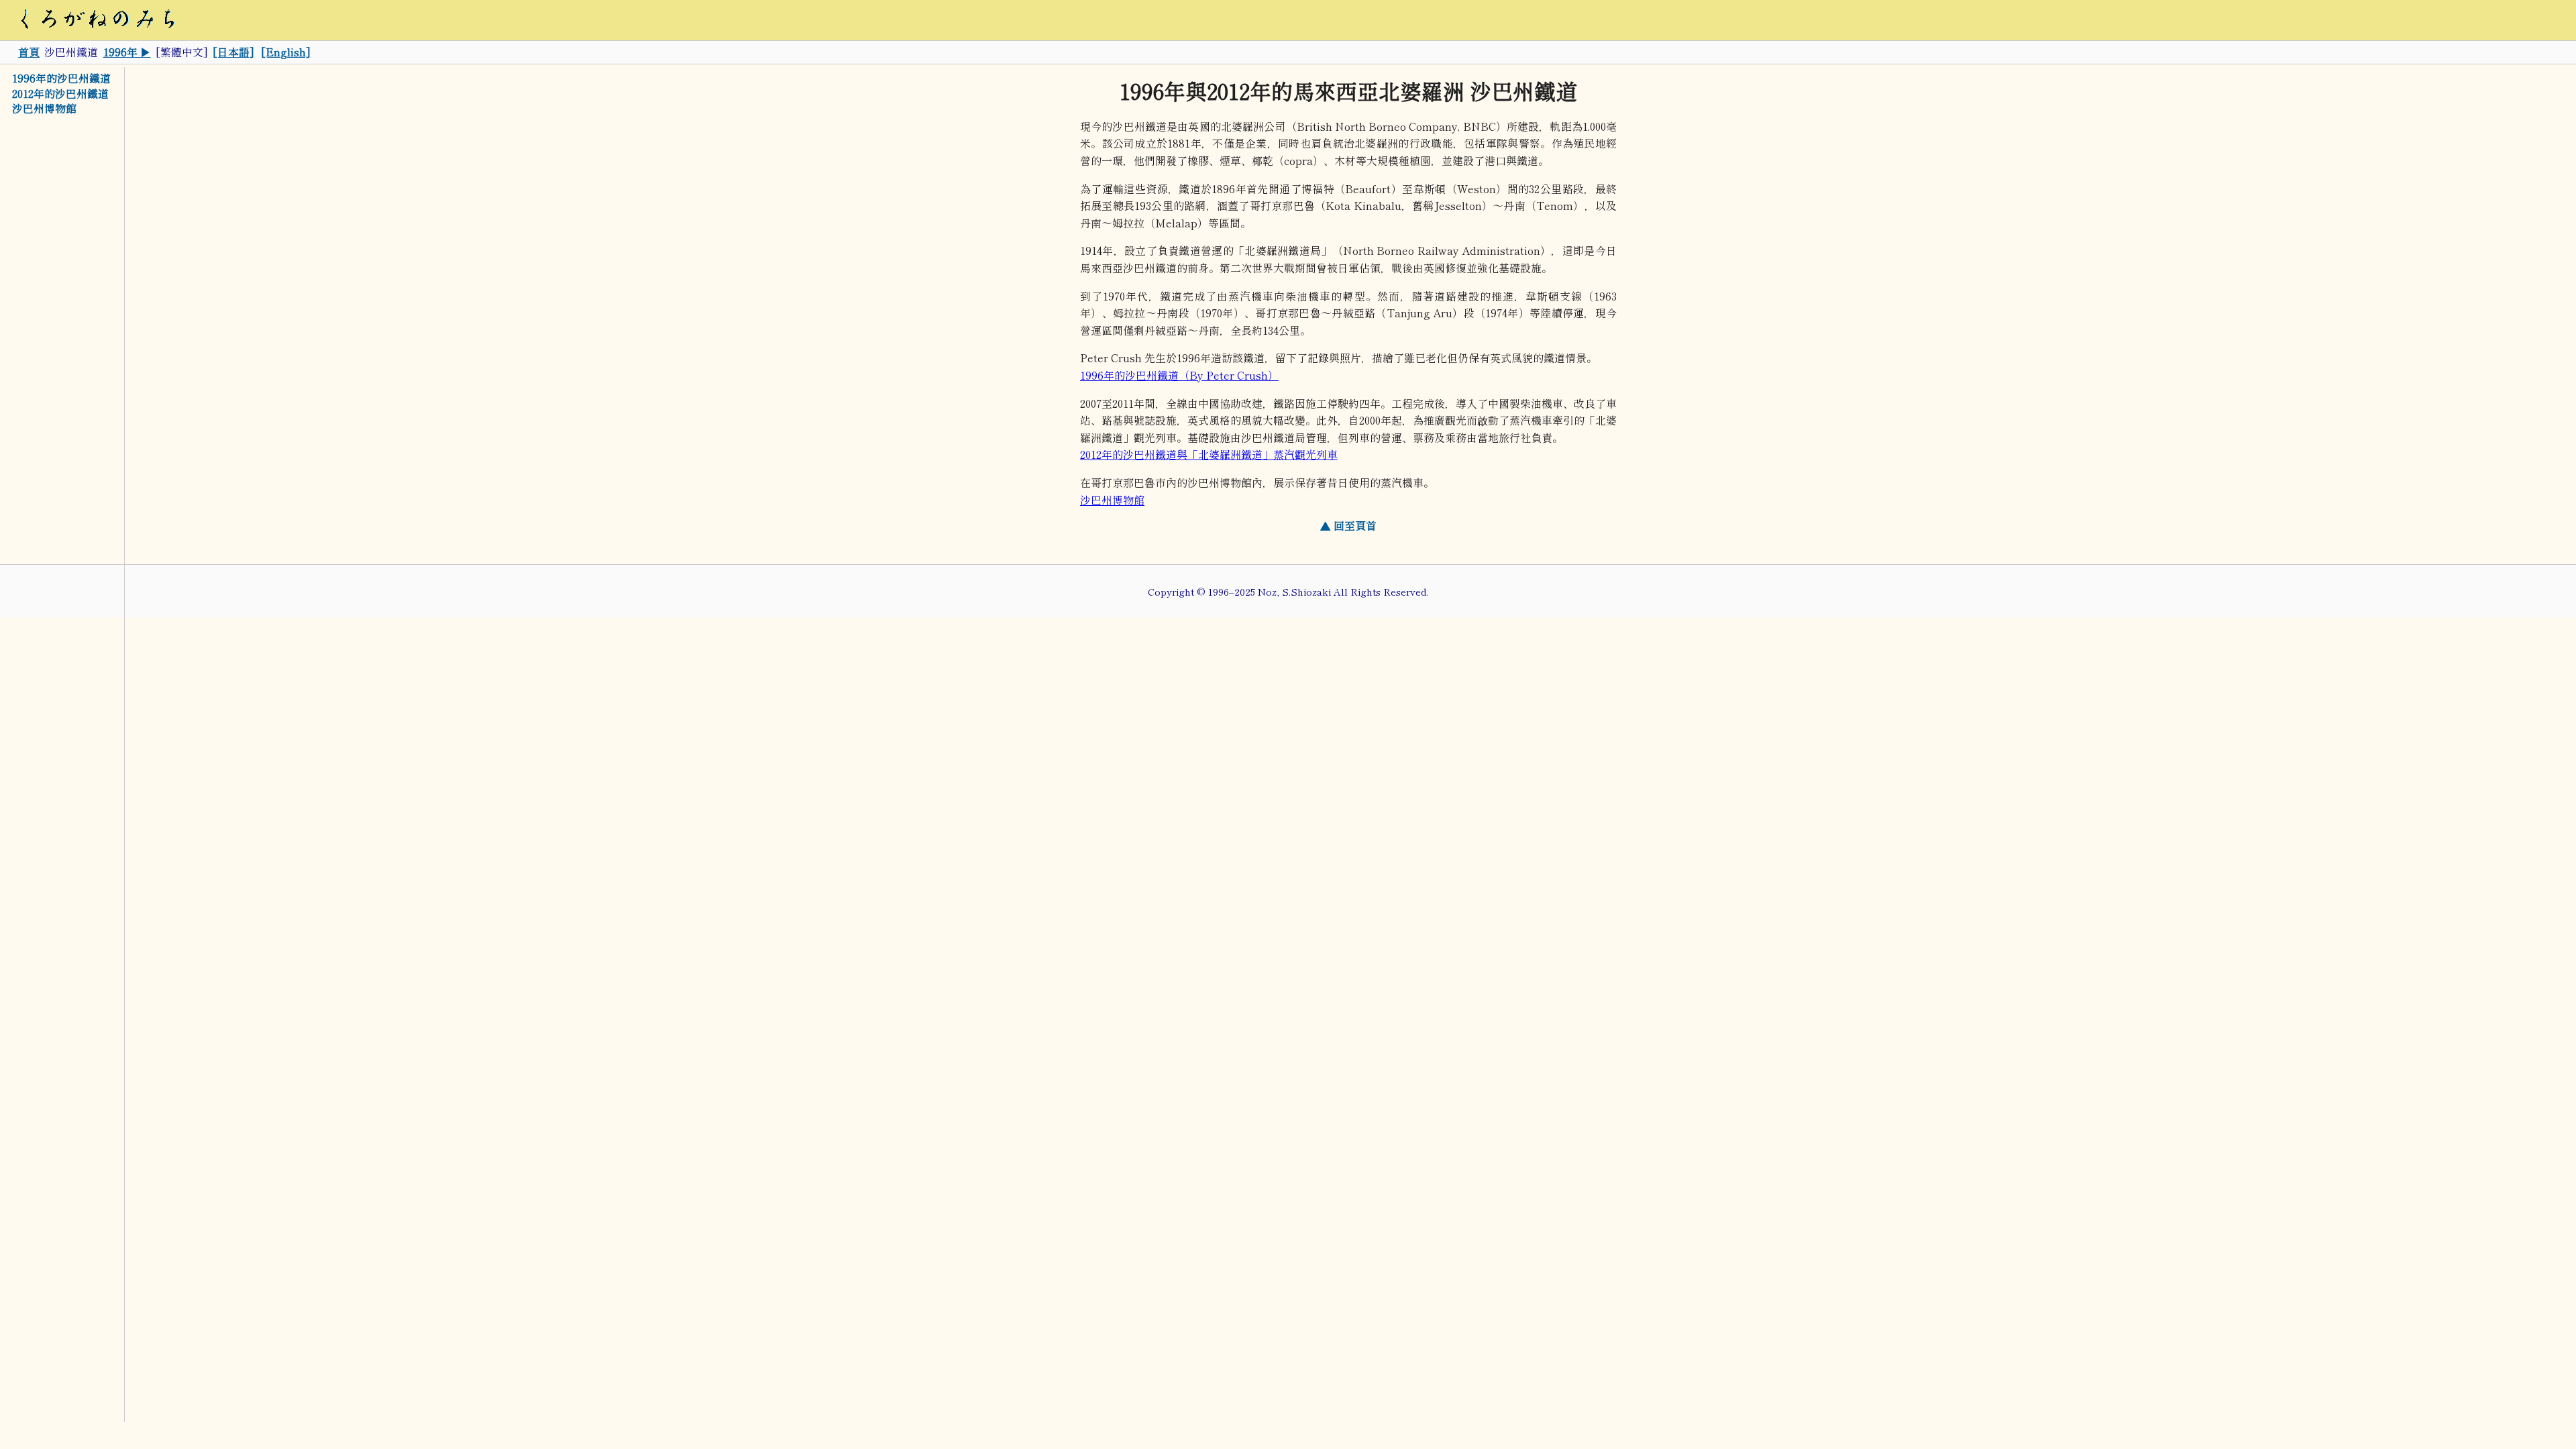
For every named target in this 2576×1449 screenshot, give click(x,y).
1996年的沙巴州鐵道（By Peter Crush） (1179, 375)
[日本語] (233, 52)
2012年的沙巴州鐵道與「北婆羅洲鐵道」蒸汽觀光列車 (1209, 454)
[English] (286, 52)
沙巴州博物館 (44, 109)
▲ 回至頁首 (1348, 525)
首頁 (29, 52)
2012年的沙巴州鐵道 (60, 93)
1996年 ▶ (127, 52)
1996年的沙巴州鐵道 (61, 78)
